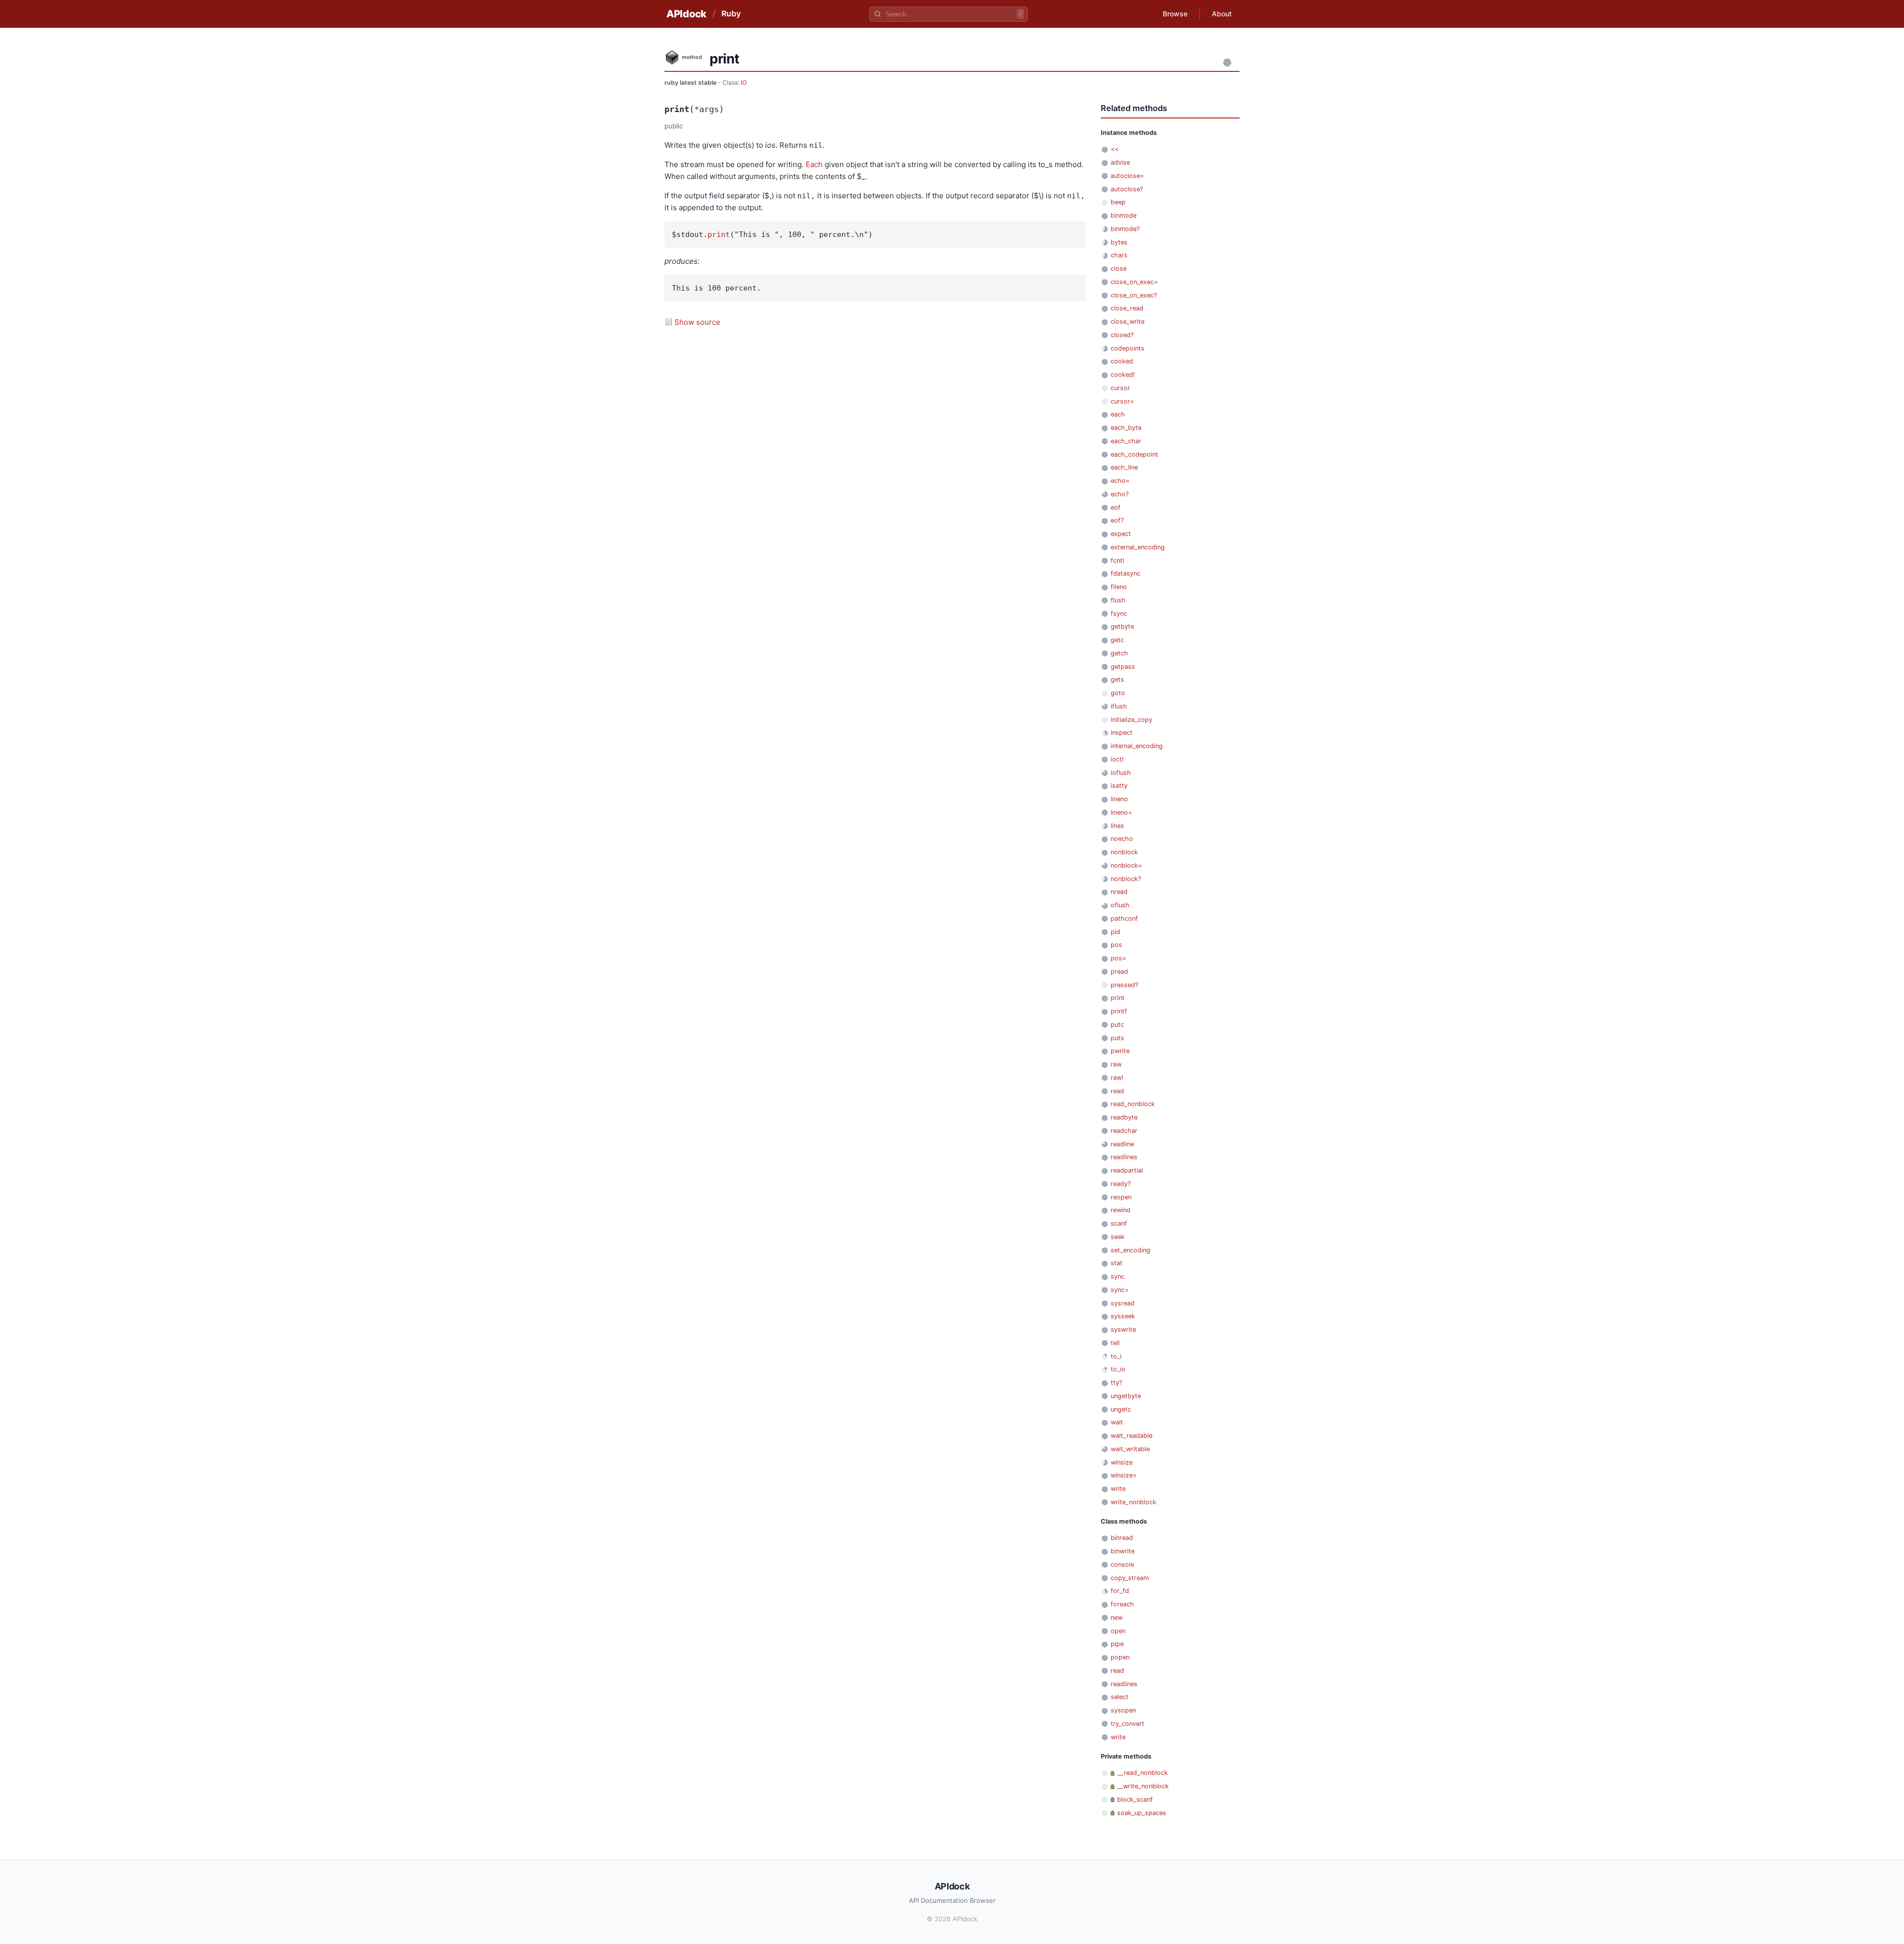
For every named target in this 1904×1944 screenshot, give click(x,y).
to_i (1116, 1356)
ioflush (1121, 773)
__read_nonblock (1142, 1773)
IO (744, 83)
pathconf (1124, 918)
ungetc (1121, 1409)
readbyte (1124, 1117)
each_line (1124, 467)
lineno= (1121, 812)
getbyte (1122, 626)
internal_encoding (1137, 746)
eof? (1117, 520)
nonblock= (1126, 865)
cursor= (1122, 401)
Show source (697, 322)
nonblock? (1126, 879)
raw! (1117, 1078)
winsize (1122, 1462)
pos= (1118, 958)
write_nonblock (1133, 1502)
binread (1122, 1538)
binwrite (1123, 1551)
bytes (1119, 242)
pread (1119, 972)
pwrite (1120, 1051)
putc (1117, 1025)
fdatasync (1126, 573)
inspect (1122, 733)
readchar (1124, 1131)
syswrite (1123, 1329)
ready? (1121, 1184)
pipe (1117, 1644)
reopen (1121, 1197)
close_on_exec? (1134, 295)
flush (1118, 600)
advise (1120, 162)
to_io (1118, 1369)
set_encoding (1130, 1250)
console (1122, 1564)
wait (1117, 1422)
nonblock (1124, 852)
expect (1121, 534)
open (1118, 1631)
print (719, 235)
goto (1118, 693)
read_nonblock (1133, 1104)
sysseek (1123, 1316)
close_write (1128, 322)
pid (1115, 932)
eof (1116, 507)
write (1118, 1489)
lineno (1119, 799)
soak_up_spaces (1142, 1813)
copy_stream (1130, 1578)
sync (1118, 1276)
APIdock (686, 14)
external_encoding (1138, 547)
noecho (1122, 839)
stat (1117, 1263)
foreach (1122, 1604)
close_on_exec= (1134, 282)
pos (1116, 945)
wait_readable (1131, 1436)
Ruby (731, 13)
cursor (1120, 388)
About (1222, 14)
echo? (1120, 494)
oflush (1120, 905)
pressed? (1124, 985)
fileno (1119, 587)
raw (1116, 1064)
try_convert (1128, 1724)
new (1117, 1618)
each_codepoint (1134, 454)
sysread (1123, 1303)
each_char (1126, 441)
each (1118, 414)
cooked (1122, 361)
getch (1119, 653)
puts (1117, 1038)
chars (1119, 255)
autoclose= (1127, 176)
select (1120, 1697)
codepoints (1128, 348)
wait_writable (1130, 1449)
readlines (1124, 1157)
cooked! (1123, 375)
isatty (1119, 786)
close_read (1127, 308)
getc (1117, 640)
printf (1119, 1011)
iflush (1119, 706)
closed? (1122, 335)
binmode (1124, 215)
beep (1118, 202)
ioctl (1117, 759)
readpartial (1127, 1170)
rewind (1121, 1210)
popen (1120, 1657)
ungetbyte (1126, 1396)
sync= (1120, 1290)
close (1119, 268)
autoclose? (1127, 189)
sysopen (1123, 1710)
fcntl (1117, 560)
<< (1115, 149)
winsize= (1124, 1475)
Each (814, 164)
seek (1118, 1237)
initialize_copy (1131, 720)
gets (1117, 679)
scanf (1119, 1223)
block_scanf (1135, 1799)
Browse (1175, 14)
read (1117, 1091)
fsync (1119, 614)
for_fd (1120, 1591)
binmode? (1125, 229)
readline (1122, 1144)
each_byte (1126, 428)
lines (1117, 826)
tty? (1116, 1383)
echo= (1120, 481)
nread (1119, 892)
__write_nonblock (1143, 1786)
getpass (1123, 667)
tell (1115, 1343)
